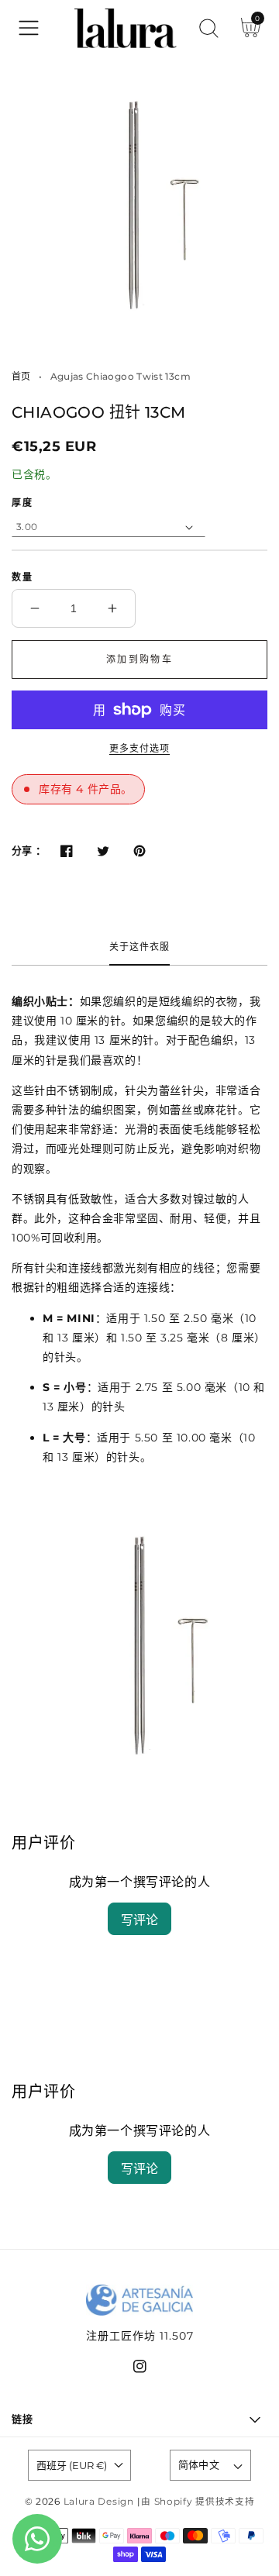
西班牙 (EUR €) (72, 2465)
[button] (29, 28)
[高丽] (103, 851)
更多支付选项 (139, 748)
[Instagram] (140, 2369)
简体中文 (199, 2464)
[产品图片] (134, 204)
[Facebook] (67, 851)
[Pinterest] (140, 851)
